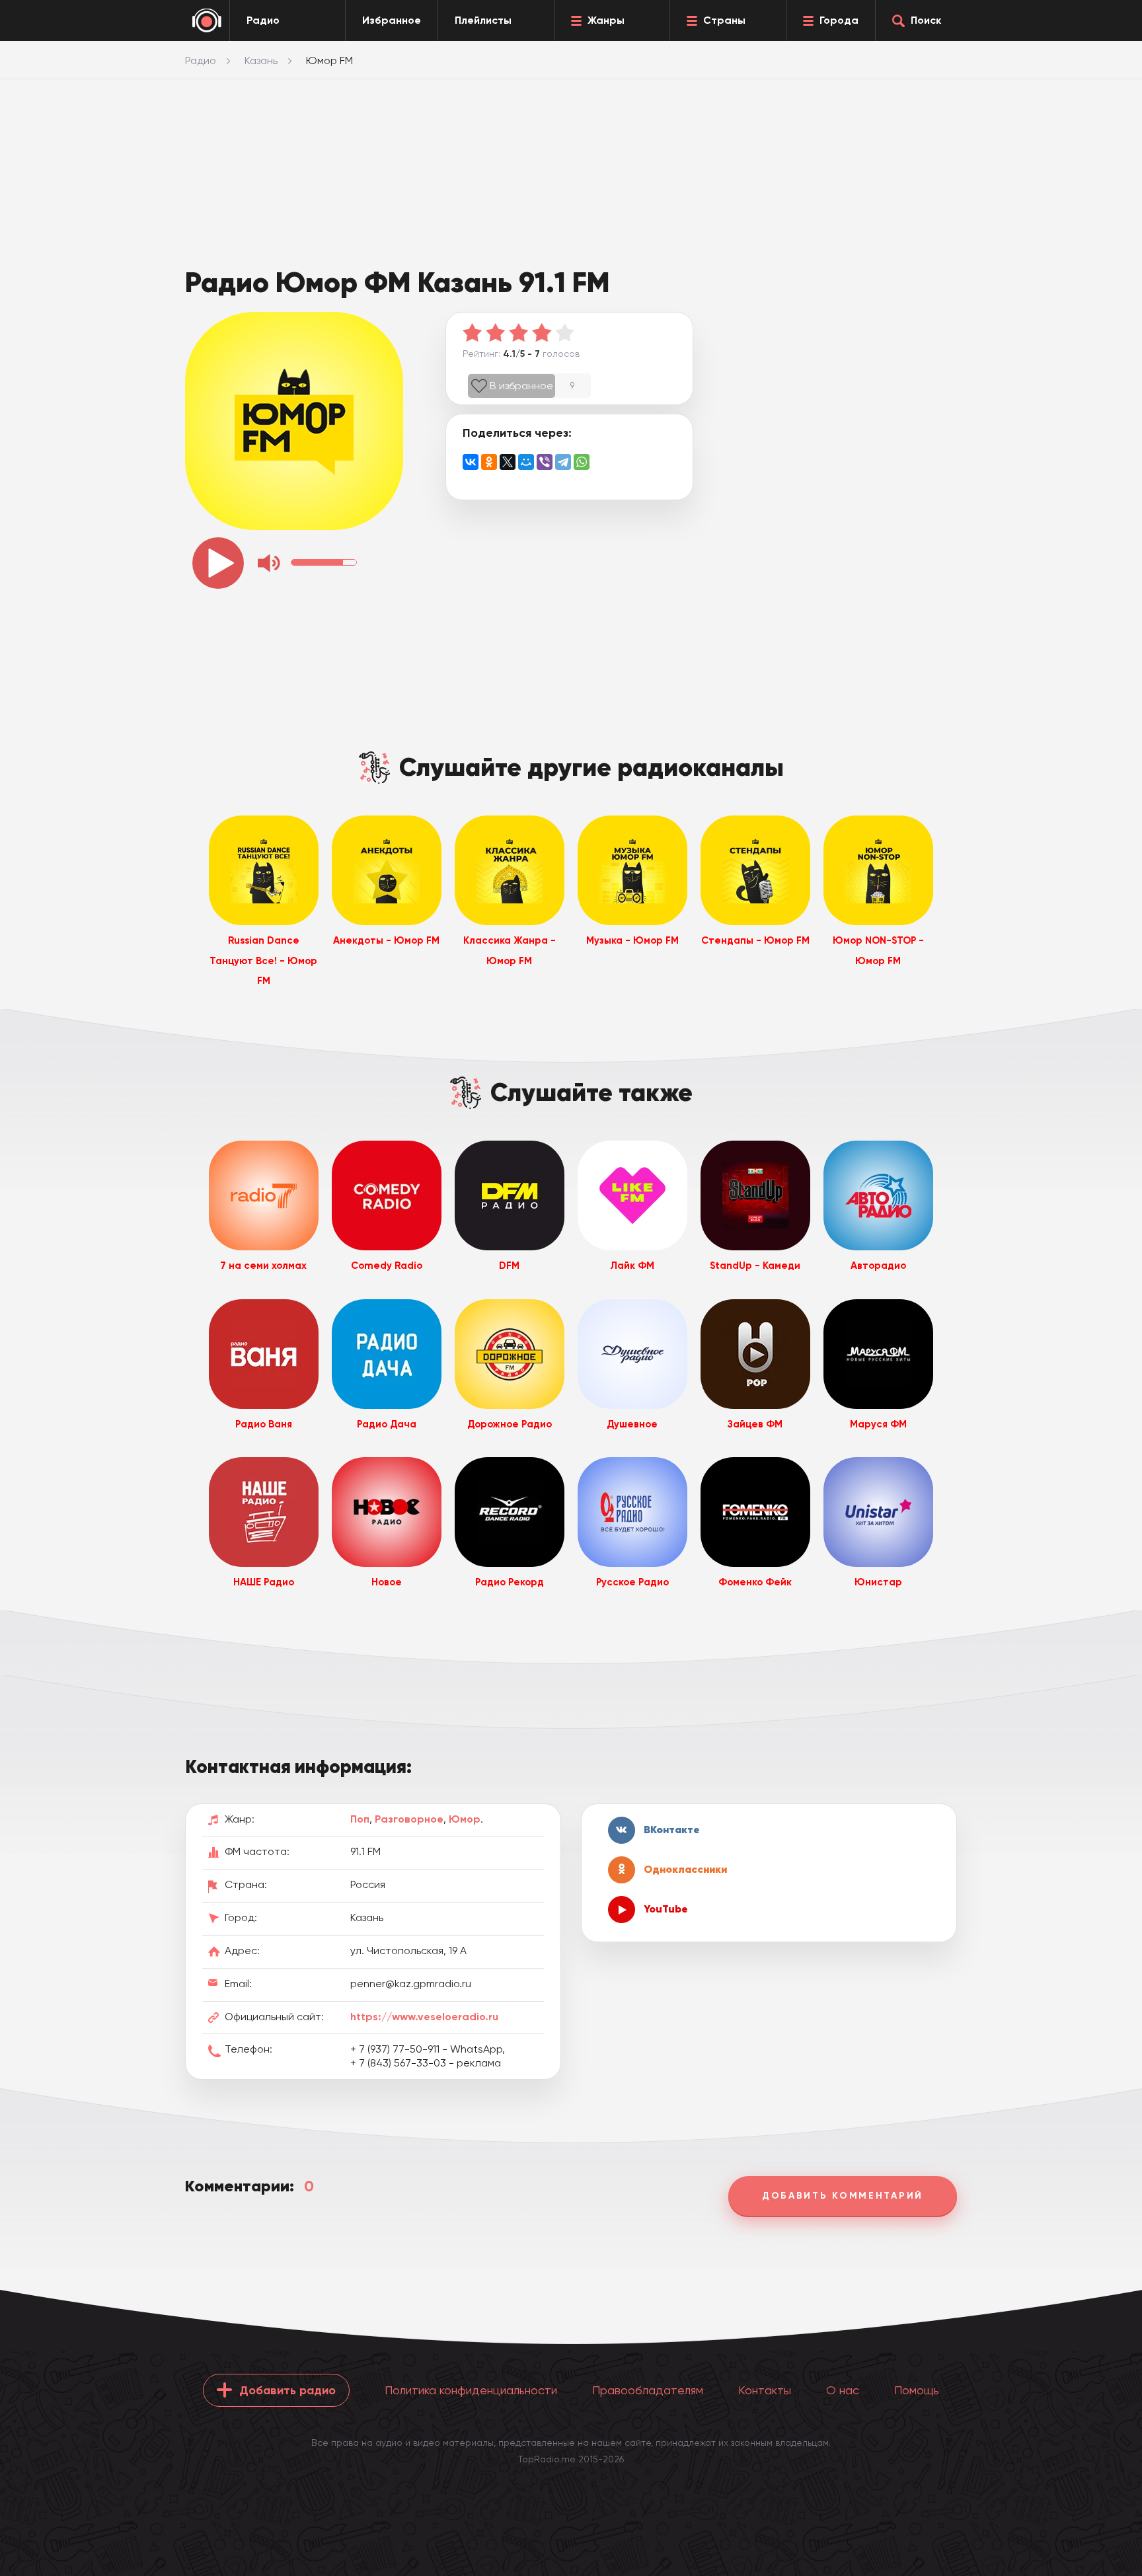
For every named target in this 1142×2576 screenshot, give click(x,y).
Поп (360, 1819)
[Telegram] (563, 462)
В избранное (521, 386)
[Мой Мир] (526, 462)
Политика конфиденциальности (471, 2390)
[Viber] (545, 462)
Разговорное (409, 1819)
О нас (843, 2390)
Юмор (465, 1819)
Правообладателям (648, 2390)
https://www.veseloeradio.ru (424, 2017)
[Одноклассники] (489, 462)
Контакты (765, 2390)
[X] (508, 462)
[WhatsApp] (582, 462)
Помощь (917, 2390)
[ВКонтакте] (471, 462)
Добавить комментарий (843, 2196)
